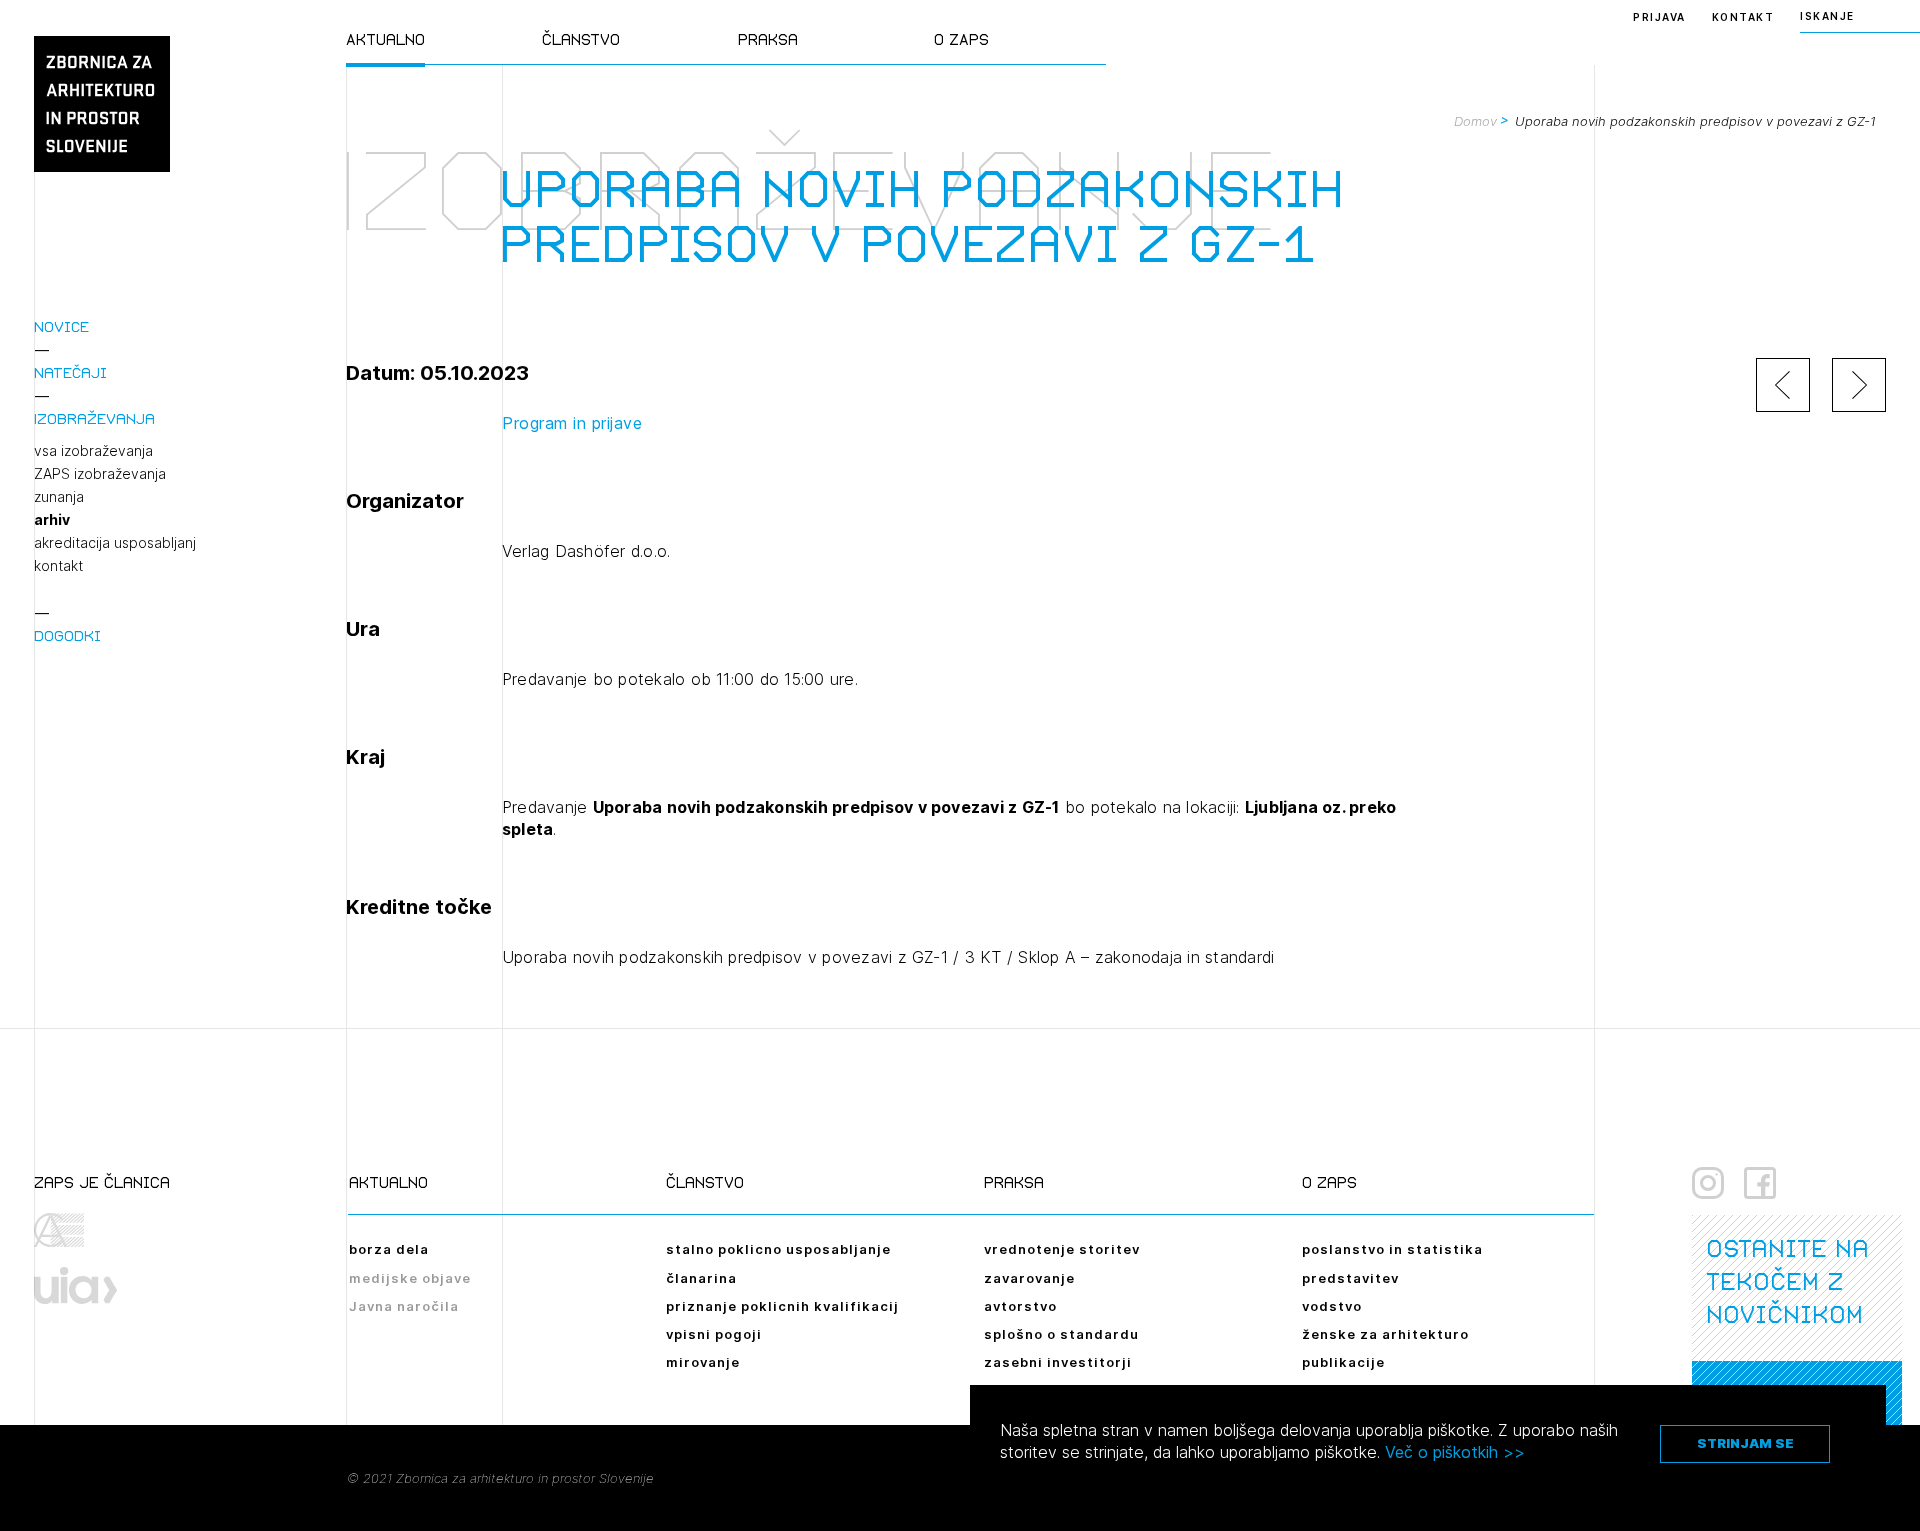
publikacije (1343, 1362)
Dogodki (67, 635)
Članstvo (581, 39)
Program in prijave (572, 423)
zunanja (59, 497)
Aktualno (385, 39)
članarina (701, 1278)
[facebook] (1760, 1183)
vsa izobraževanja (93, 451)
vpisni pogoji (714, 1334)
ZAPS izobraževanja (100, 474)
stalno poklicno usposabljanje (778, 1249)
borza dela (389, 1249)
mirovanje (703, 1362)
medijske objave (410, 1278)
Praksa (768, 39)
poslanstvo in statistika (1392, 1249)
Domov (1475, 121)
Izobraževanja (94, 418)
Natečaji (70, 372)
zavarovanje (1029, 1278)
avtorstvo (1020, 1306)
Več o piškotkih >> (1455, 1452)
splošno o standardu (1061, 1334)
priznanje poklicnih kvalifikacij (782, 1306)
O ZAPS (961, 39)
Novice (61, 326)
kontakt (58, 566)
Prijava (1659, 17)
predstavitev (1350, 1278)
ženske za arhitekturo (1385, 1334)
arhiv (52, 520)
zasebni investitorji (1058, 1362)
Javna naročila (404, 1306)
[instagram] (1708, 1183)
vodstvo (1332, 1306)
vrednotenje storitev (1062, 1249)
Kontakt (1743, 17)
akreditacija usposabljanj (115, 543)
